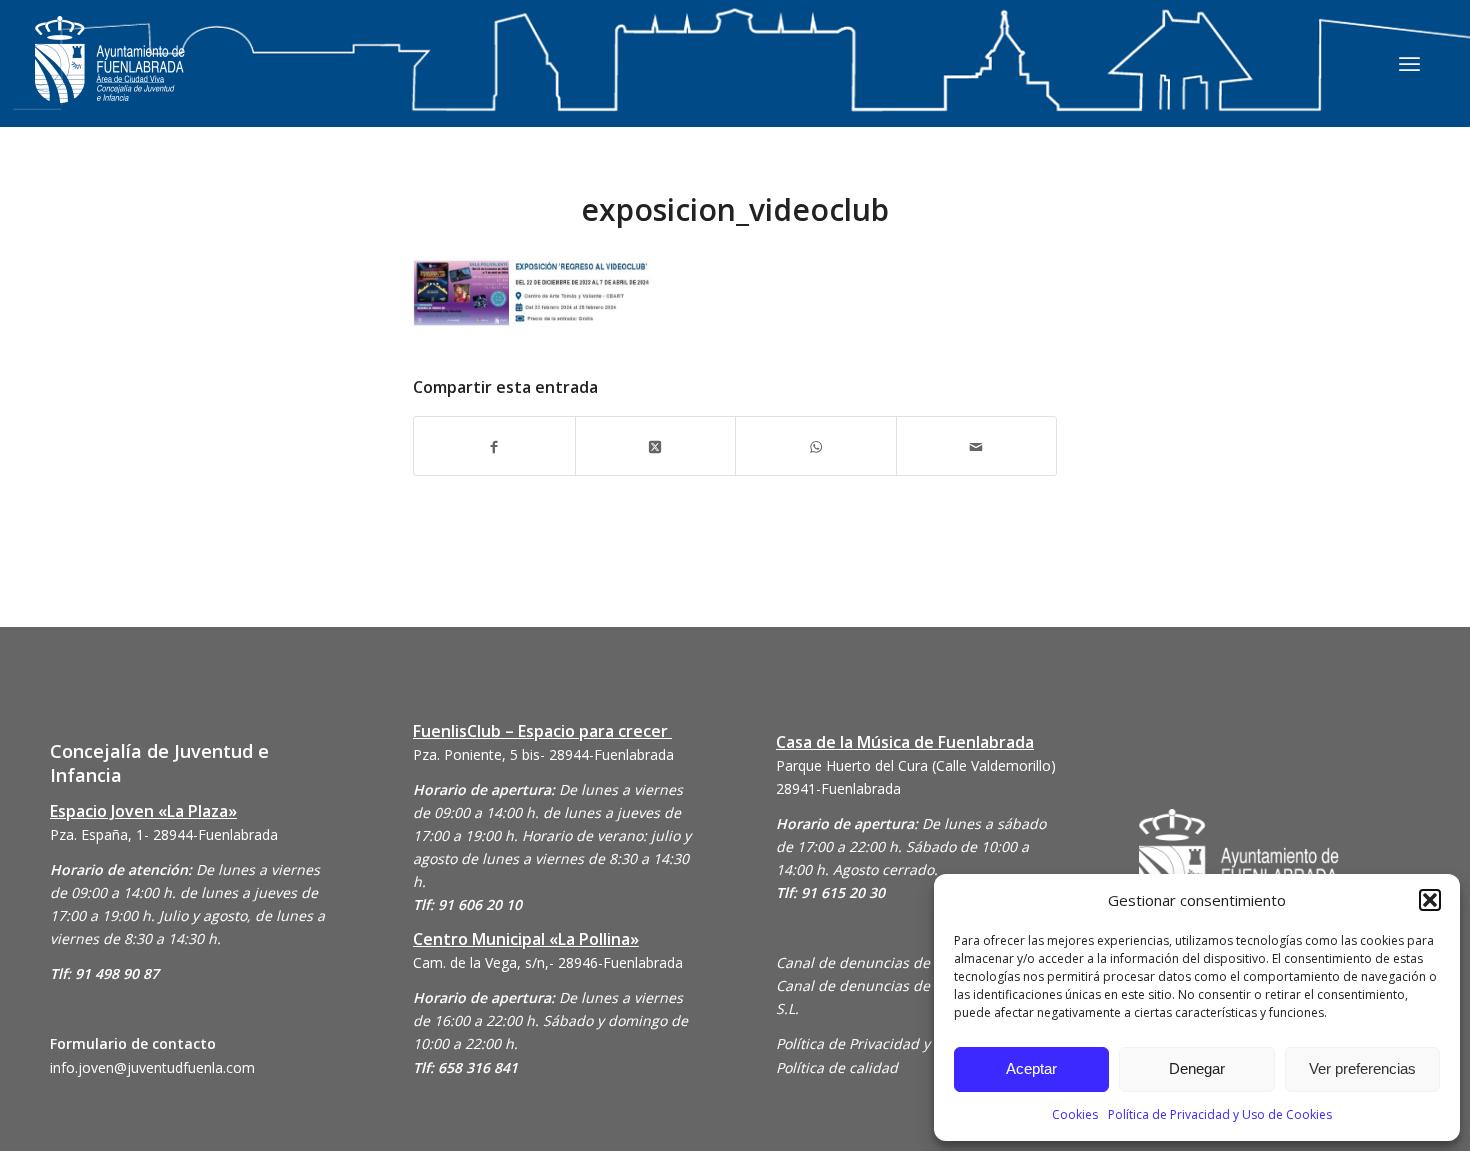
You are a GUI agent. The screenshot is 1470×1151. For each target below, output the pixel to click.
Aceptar (1031, 1068)
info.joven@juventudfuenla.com (152, 1067)
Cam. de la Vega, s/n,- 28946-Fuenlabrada (548, 962)
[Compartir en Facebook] (494, 445)
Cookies (1075, 1114)
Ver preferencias (1362, 1068)
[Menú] (1409, 63)
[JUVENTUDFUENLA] (110, 79)
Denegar (1197, 1068)
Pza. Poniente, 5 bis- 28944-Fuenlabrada (543, 754)
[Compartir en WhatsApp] (816, 445)
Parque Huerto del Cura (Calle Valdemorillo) (916, 765)
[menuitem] (1409, 63)
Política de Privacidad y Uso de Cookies (1220, 1114)
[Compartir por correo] (977, 445)
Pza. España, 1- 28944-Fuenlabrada (164, 834)
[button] (1430, 900)
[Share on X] (656, 445)
